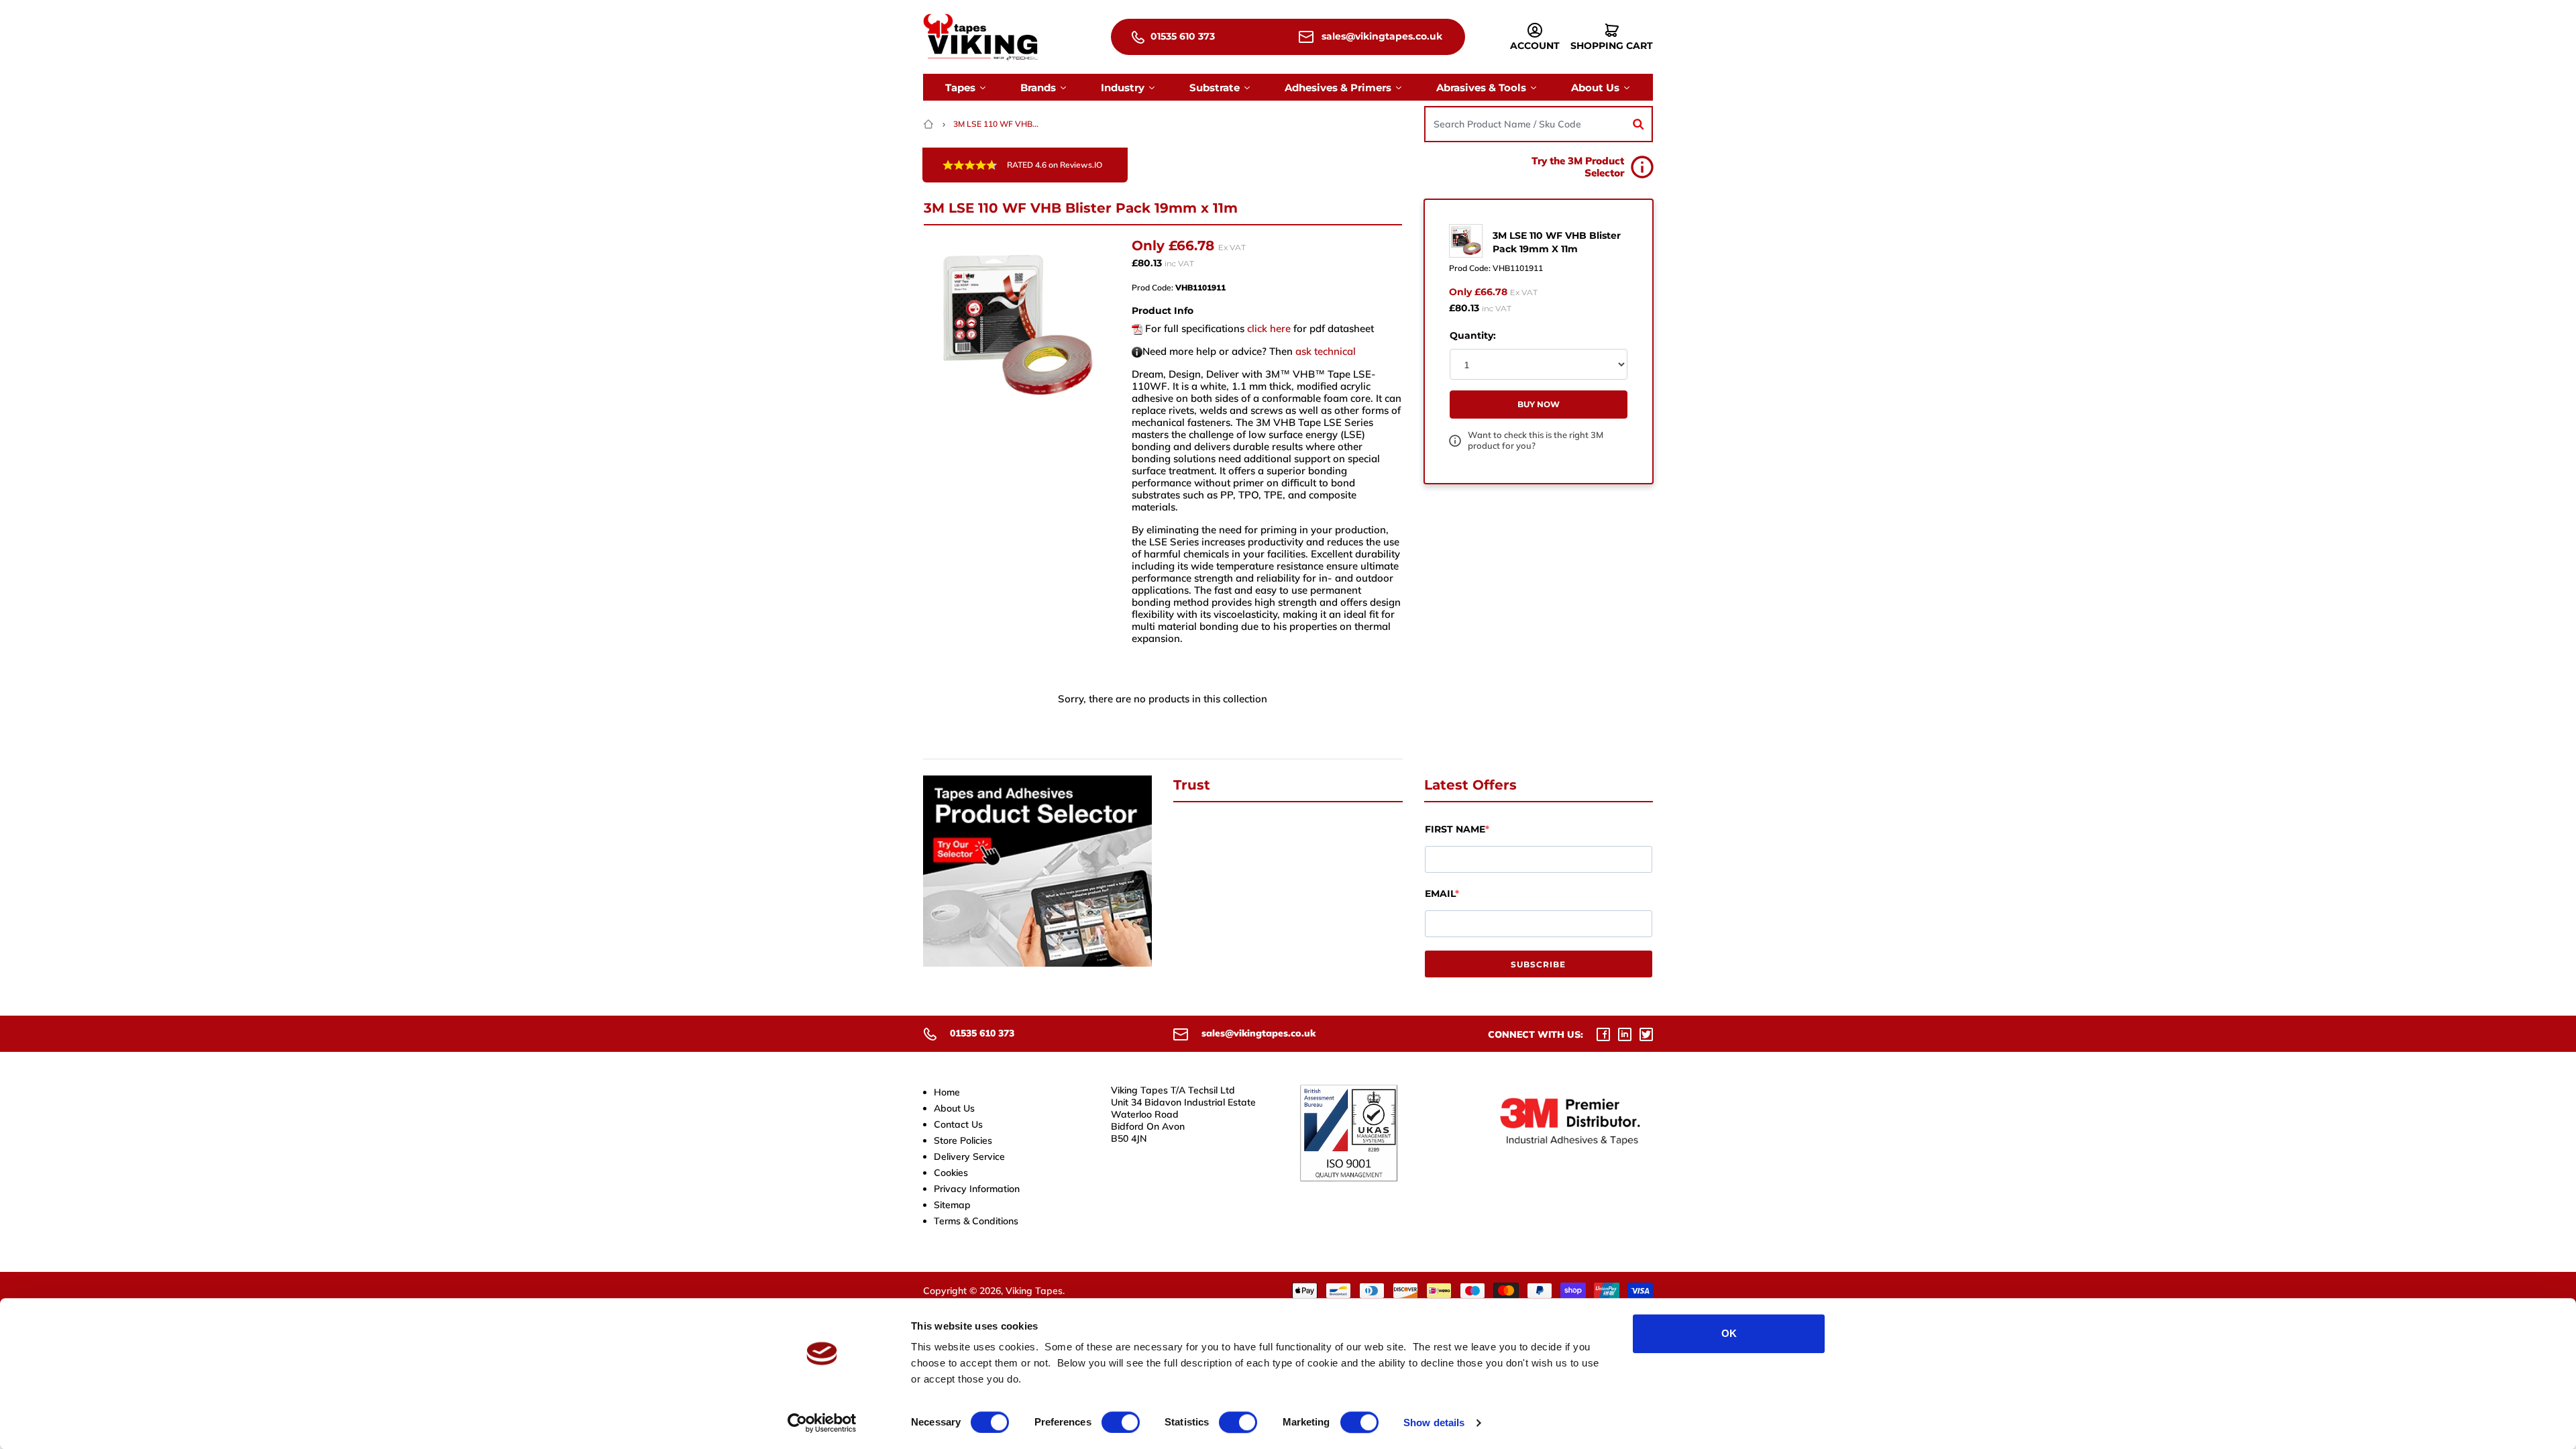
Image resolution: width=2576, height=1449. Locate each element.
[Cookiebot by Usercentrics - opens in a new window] (822, 1423)
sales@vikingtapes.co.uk (1381, 36)
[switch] (1121, 1422)
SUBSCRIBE (1538, 964)
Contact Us (958, 1124)
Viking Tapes (1034, 1291)
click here (1269, 328)
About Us (954, 1108)
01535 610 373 (1181, 36)
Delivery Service (969, 1157)
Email (1440, 894)
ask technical (1326, 351)
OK (1729, 1333)
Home (947, 1092)
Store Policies (963, 1140)
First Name (1455, 829)
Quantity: (1473, 335)
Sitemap (952, 1205)
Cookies (951, 1173)
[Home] (930, 124)
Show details (1434, 1423)
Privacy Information (977, 1189)
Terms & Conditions (976, 1221)
